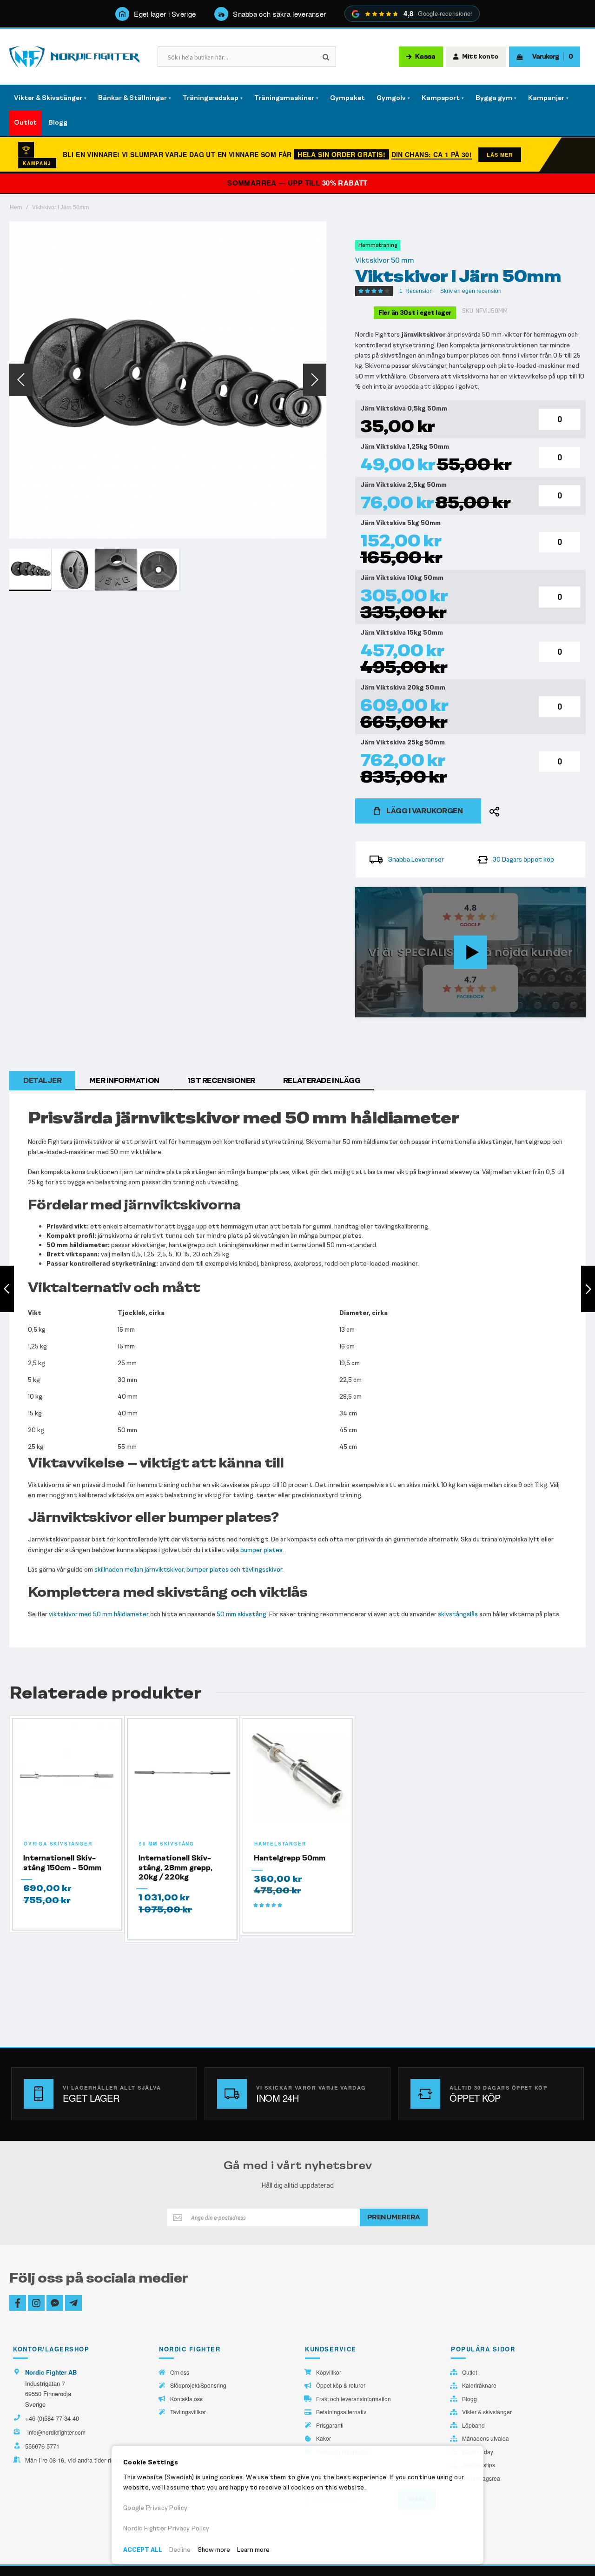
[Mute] (530, 1010)
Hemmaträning (378, 245)
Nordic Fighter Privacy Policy (166, 2528)
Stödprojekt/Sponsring (198, 2385)
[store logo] (74, 57)
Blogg (469, 2399)
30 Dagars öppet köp (523, 860)
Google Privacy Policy (155, 2508)
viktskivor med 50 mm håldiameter (99, 1614)
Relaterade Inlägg (322, 1080)
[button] (21, 380)
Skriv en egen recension (471, 291)
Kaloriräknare (479, 2385)
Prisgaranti (330, 2425)
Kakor (324, 2438)
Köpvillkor (329, 2372)
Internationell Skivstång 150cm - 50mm (62, 1862)
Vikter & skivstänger (487, 2412)
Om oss (180, 2372)
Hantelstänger (280, 1844)
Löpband (473, 2425)
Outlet (469, 2372)
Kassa (425, 57)
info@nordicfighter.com (56, 2432)
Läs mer (500, 155)
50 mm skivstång (241, 1614)
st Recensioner (221, 1080)
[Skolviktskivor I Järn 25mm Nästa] (588, 1289)
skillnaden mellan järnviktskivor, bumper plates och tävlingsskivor (188, 1570)
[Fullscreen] (576, 1010)
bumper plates (261, 1550)
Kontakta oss (186, 2399)
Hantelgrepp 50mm (290, 1858)
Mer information (124, 1080)
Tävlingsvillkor (188, 2412)
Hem (16, 207)
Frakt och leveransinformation (354, 2399)
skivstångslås (458, 1614)
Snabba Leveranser (416, 860)
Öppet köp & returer (341, 2385)
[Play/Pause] (365, 1010)
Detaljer (42, 1080)
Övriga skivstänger (58, 1844)
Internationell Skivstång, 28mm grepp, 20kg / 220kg (175, 1867)
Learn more (253, 2550)
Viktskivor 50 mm (385, 260)
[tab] (42, 1081)
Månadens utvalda (486, 2438)
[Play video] (470, 952)
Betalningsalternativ (341, 2412)
